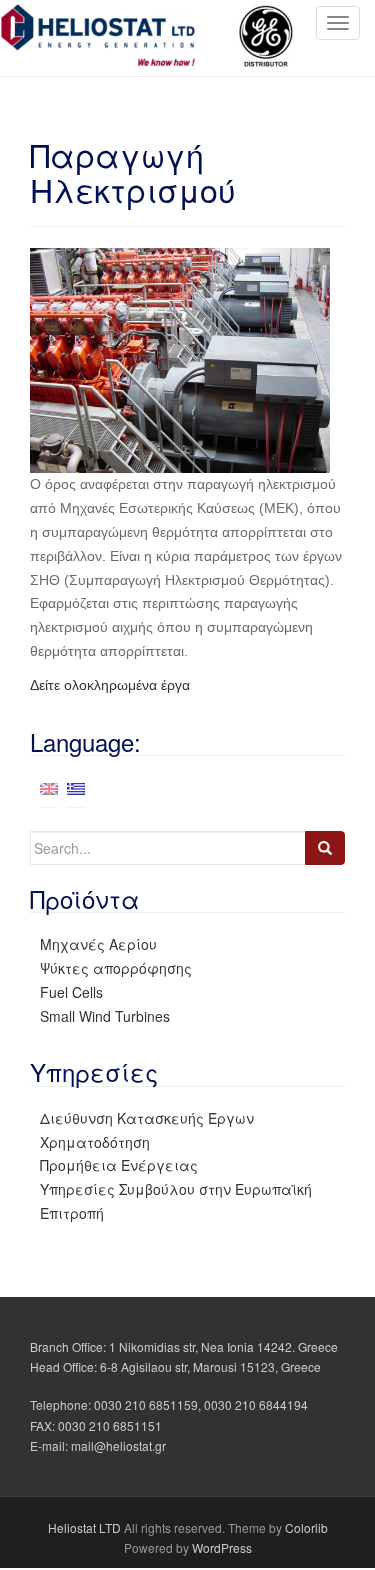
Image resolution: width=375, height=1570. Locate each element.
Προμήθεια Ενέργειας (119, 1165)
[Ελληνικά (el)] (76, 787)
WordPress (222, 1547)
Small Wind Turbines (105, 1016)
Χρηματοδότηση (95, 1142)
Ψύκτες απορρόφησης (116, 968)
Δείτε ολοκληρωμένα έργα (110, 685)
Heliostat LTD (84, 1527)
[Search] (325, 848)
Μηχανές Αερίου (98, 944)
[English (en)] (49, 787)
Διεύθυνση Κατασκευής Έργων (147, 1118)
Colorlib (306, 1527)
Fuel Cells (71, 992)
